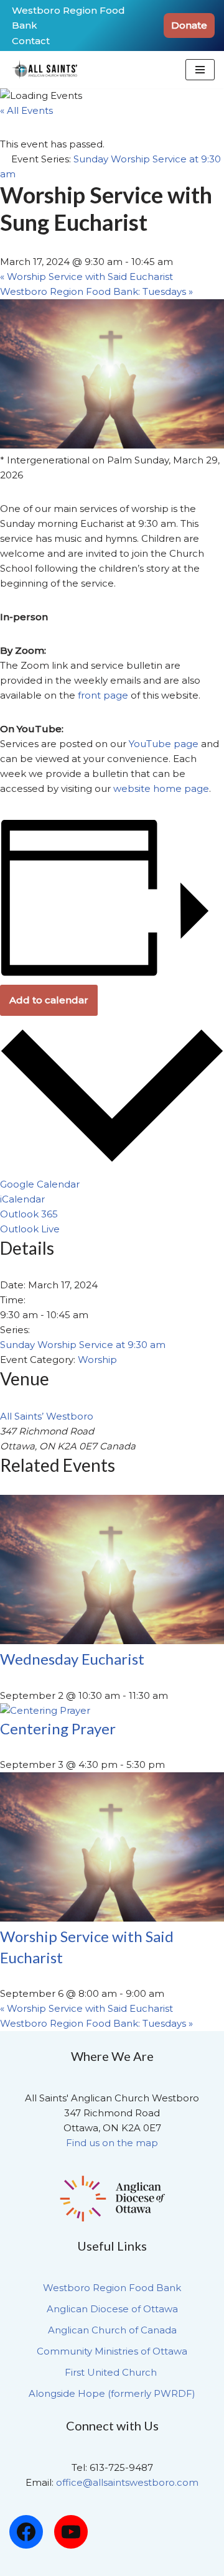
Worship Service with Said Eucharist (86, 277)
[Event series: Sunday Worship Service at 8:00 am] (171, 1993)
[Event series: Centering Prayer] (172, 1765)
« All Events (26, 110)
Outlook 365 (29, 1214)
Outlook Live (30, 1229)
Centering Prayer (58, 1728)
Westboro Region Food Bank (68, 18)
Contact (31, 41)
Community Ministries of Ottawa (112, 2351)
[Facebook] (26, 2532)
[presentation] (112, 1641)
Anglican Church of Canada (112, 2330)
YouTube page (164, 744)
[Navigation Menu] (200, 70)
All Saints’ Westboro (47, 1416)
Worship (97, 1360)
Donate (189, 25)
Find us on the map (112, 2143)
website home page (161, 788)
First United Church (112, 2372)
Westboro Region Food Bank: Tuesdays (96, 291)
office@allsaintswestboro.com (127, 2482)
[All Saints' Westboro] (47, 70)
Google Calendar (40, 1184)
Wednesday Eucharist (72, 1659)
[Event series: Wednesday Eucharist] (175, 1695)
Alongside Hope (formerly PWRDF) (112, 2393)
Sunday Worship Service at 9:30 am (83, 1345)
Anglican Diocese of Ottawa (112, 2309)
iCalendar (22, 1199)
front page (103, 695)
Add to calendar (49, 1000)
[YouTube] (71, 2532)
